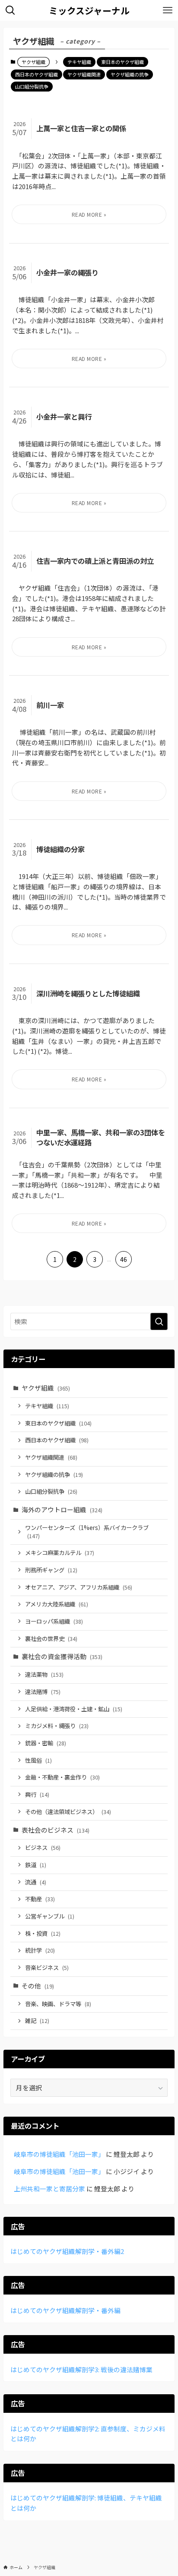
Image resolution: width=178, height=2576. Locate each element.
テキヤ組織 (79, 62)
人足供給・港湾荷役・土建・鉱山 (74, 1709)
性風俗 (38, 1760)
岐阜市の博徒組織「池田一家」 (59, 2154)
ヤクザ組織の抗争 (130, 74)
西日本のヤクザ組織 (37, 74)
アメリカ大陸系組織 (57, 1604)
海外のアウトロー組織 (62, 1509)
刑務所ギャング (51, 1570)
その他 (38, 1986)
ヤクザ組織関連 (84, 74)
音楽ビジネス (47, 1968)
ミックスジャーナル (89, 11)
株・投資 (43, 1933)
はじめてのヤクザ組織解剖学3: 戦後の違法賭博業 (81, 2369)
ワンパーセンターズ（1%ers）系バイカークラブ (87, 1532)
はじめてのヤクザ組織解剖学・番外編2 (67, 2251)
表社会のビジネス (56, 1830)
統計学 (40, 1950)
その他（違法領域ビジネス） (68, 1812)
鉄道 (36, 1865)
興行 (37, 1794)
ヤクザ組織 (46, 1388)
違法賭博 (43, 1692)
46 (124, 1259)
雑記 (37, 2021)
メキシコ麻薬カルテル (60, 1553)
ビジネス (43, 1847)
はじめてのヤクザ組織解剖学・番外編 (65, 2310)
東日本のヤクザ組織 (122, 62)
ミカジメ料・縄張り (57, 1726)
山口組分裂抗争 (32, 86)
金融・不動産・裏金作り (62, 1777)
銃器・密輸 (46, 1743)
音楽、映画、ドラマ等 (58, 2004)
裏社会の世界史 (51, 1639)
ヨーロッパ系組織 (54, 1621)
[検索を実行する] (159, 1321)
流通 (36, 1882)
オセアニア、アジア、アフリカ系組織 (79, 1587)
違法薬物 (44, 1674)
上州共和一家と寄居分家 (49, 2189)
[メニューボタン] (168, 10)
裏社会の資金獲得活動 (62, 1656)
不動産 (40, 1899)
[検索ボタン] (10, 10)
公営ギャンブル (50, 1916)
